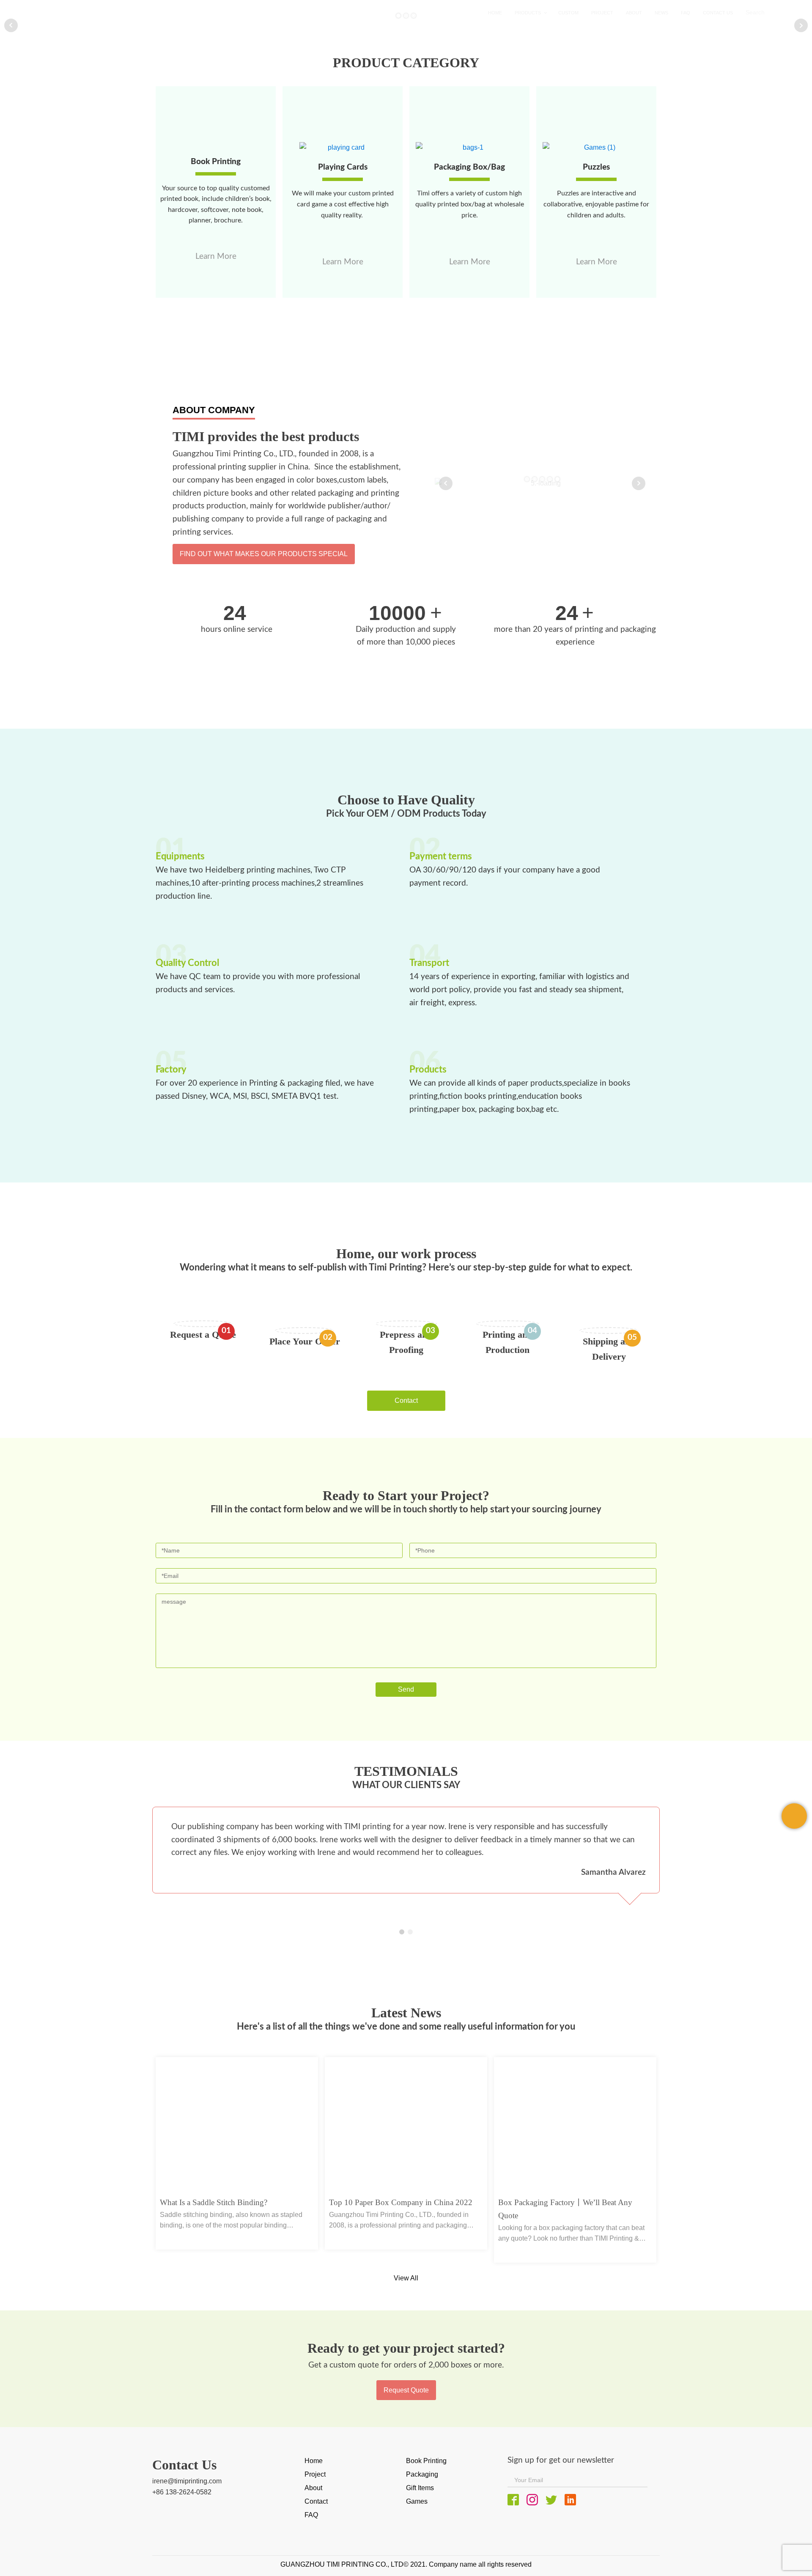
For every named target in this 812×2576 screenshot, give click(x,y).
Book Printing (426, 2461)
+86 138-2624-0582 (182, 2492)
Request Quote (406, 2390)
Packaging (422, 2474)
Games (417, 2501)
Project (315, 2474)
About (313, 2488)
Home (314, 2461)
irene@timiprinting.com (187, 2481)
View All (406, 2278)
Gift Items (420, 2488)
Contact (406, 1400)
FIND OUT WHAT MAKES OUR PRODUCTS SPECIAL (264, 554)
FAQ (311, 2515)
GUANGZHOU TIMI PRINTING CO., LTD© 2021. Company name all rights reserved (406, 2564)
